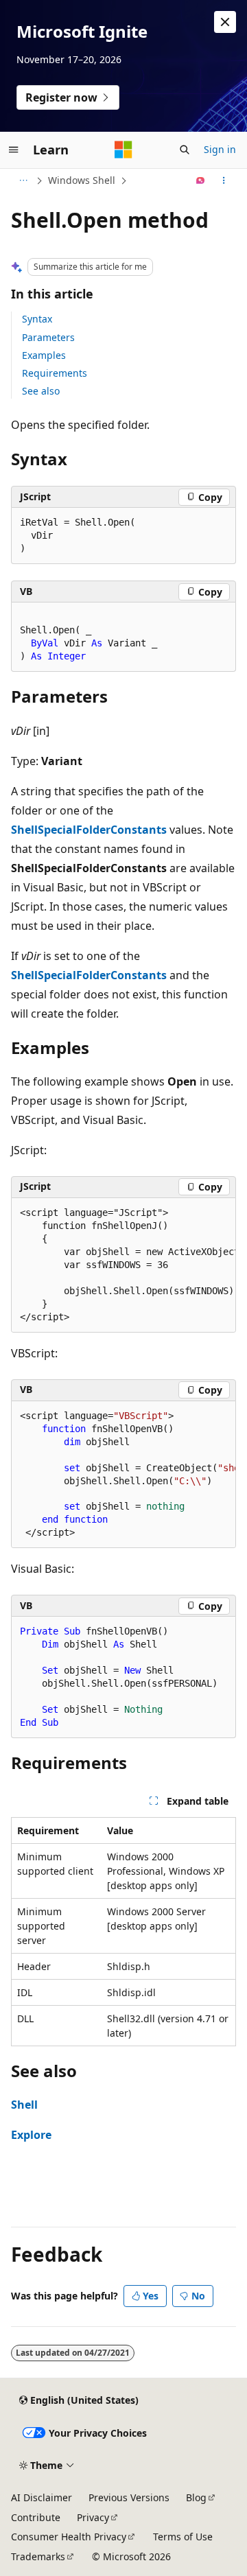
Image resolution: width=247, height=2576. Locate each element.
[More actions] (224, 180)
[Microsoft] (123, 150)
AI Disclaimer (42, 2497)
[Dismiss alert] (225, 22)
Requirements (55, 373)
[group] (123, 1265)
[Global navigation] (14, 150)
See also (41, 391)
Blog (196, 2497)
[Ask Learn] (201, 180)
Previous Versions (129, 2497)
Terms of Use (183, 2537)
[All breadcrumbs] (23, 180)
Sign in (220, 149)
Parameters (48, 337)
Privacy (93, 2517)
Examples (44, 355)
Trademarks (38, 2556)
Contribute (36, 2517)
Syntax (37, 319)
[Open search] (185, 150)
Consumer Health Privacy (69, 2537)
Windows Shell (82, 180)
